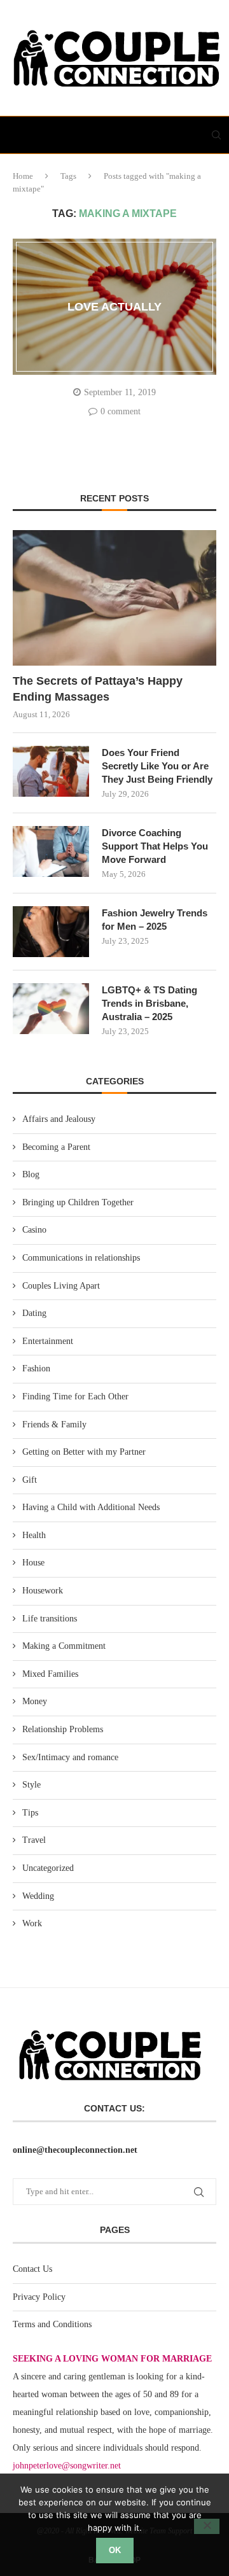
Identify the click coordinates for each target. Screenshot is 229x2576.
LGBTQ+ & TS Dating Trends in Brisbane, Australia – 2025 (149, 1003)
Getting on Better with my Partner (84, 1452)
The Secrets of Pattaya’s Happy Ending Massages (98, 689)
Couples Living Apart (61, 1286)
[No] (207, 2526)
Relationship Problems (63, 1729)
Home (23, 176)
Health (34, 1535)
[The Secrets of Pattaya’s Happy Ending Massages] (114, 598)
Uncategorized (48, 1868)
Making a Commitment (64, 1646)
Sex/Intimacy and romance (70, 1757)
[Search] (216, 135)
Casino (34, 1230)
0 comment (121, 411)
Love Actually (114, 307)
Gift (30, 1480)
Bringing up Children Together (78, 1202)
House (33, 1563)
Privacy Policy (39, 2297)
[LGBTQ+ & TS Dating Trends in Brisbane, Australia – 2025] (51, 1009)
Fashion (36, 1368)
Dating (34, 1313)
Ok (115, 2550)
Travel (34, 1840)
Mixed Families (50, 1674)
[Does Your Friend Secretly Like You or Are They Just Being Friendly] (51, 771)
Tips (30, 1813)
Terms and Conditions (52, 2324)
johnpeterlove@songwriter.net (67, 2466)
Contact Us (32, 2269)
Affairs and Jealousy (59, 1119)
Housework (43, 1591)
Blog (31, 1174)
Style (31, 1785)
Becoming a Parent (56, 1147)
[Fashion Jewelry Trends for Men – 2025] (51, 932)
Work (32, 1923)
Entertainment (48, 1341)
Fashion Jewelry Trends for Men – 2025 (155, 920)
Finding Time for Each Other (75, 1396)
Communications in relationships (81, 1258)
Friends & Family (54, 1424)
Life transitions (50, 1619)
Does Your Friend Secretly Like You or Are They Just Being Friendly (157, 766)
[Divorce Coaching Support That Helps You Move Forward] (51, 851)
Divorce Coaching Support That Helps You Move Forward (155, 846)
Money (35, 1701)
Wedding (38, 1896)
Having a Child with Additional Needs (91, 1507)
